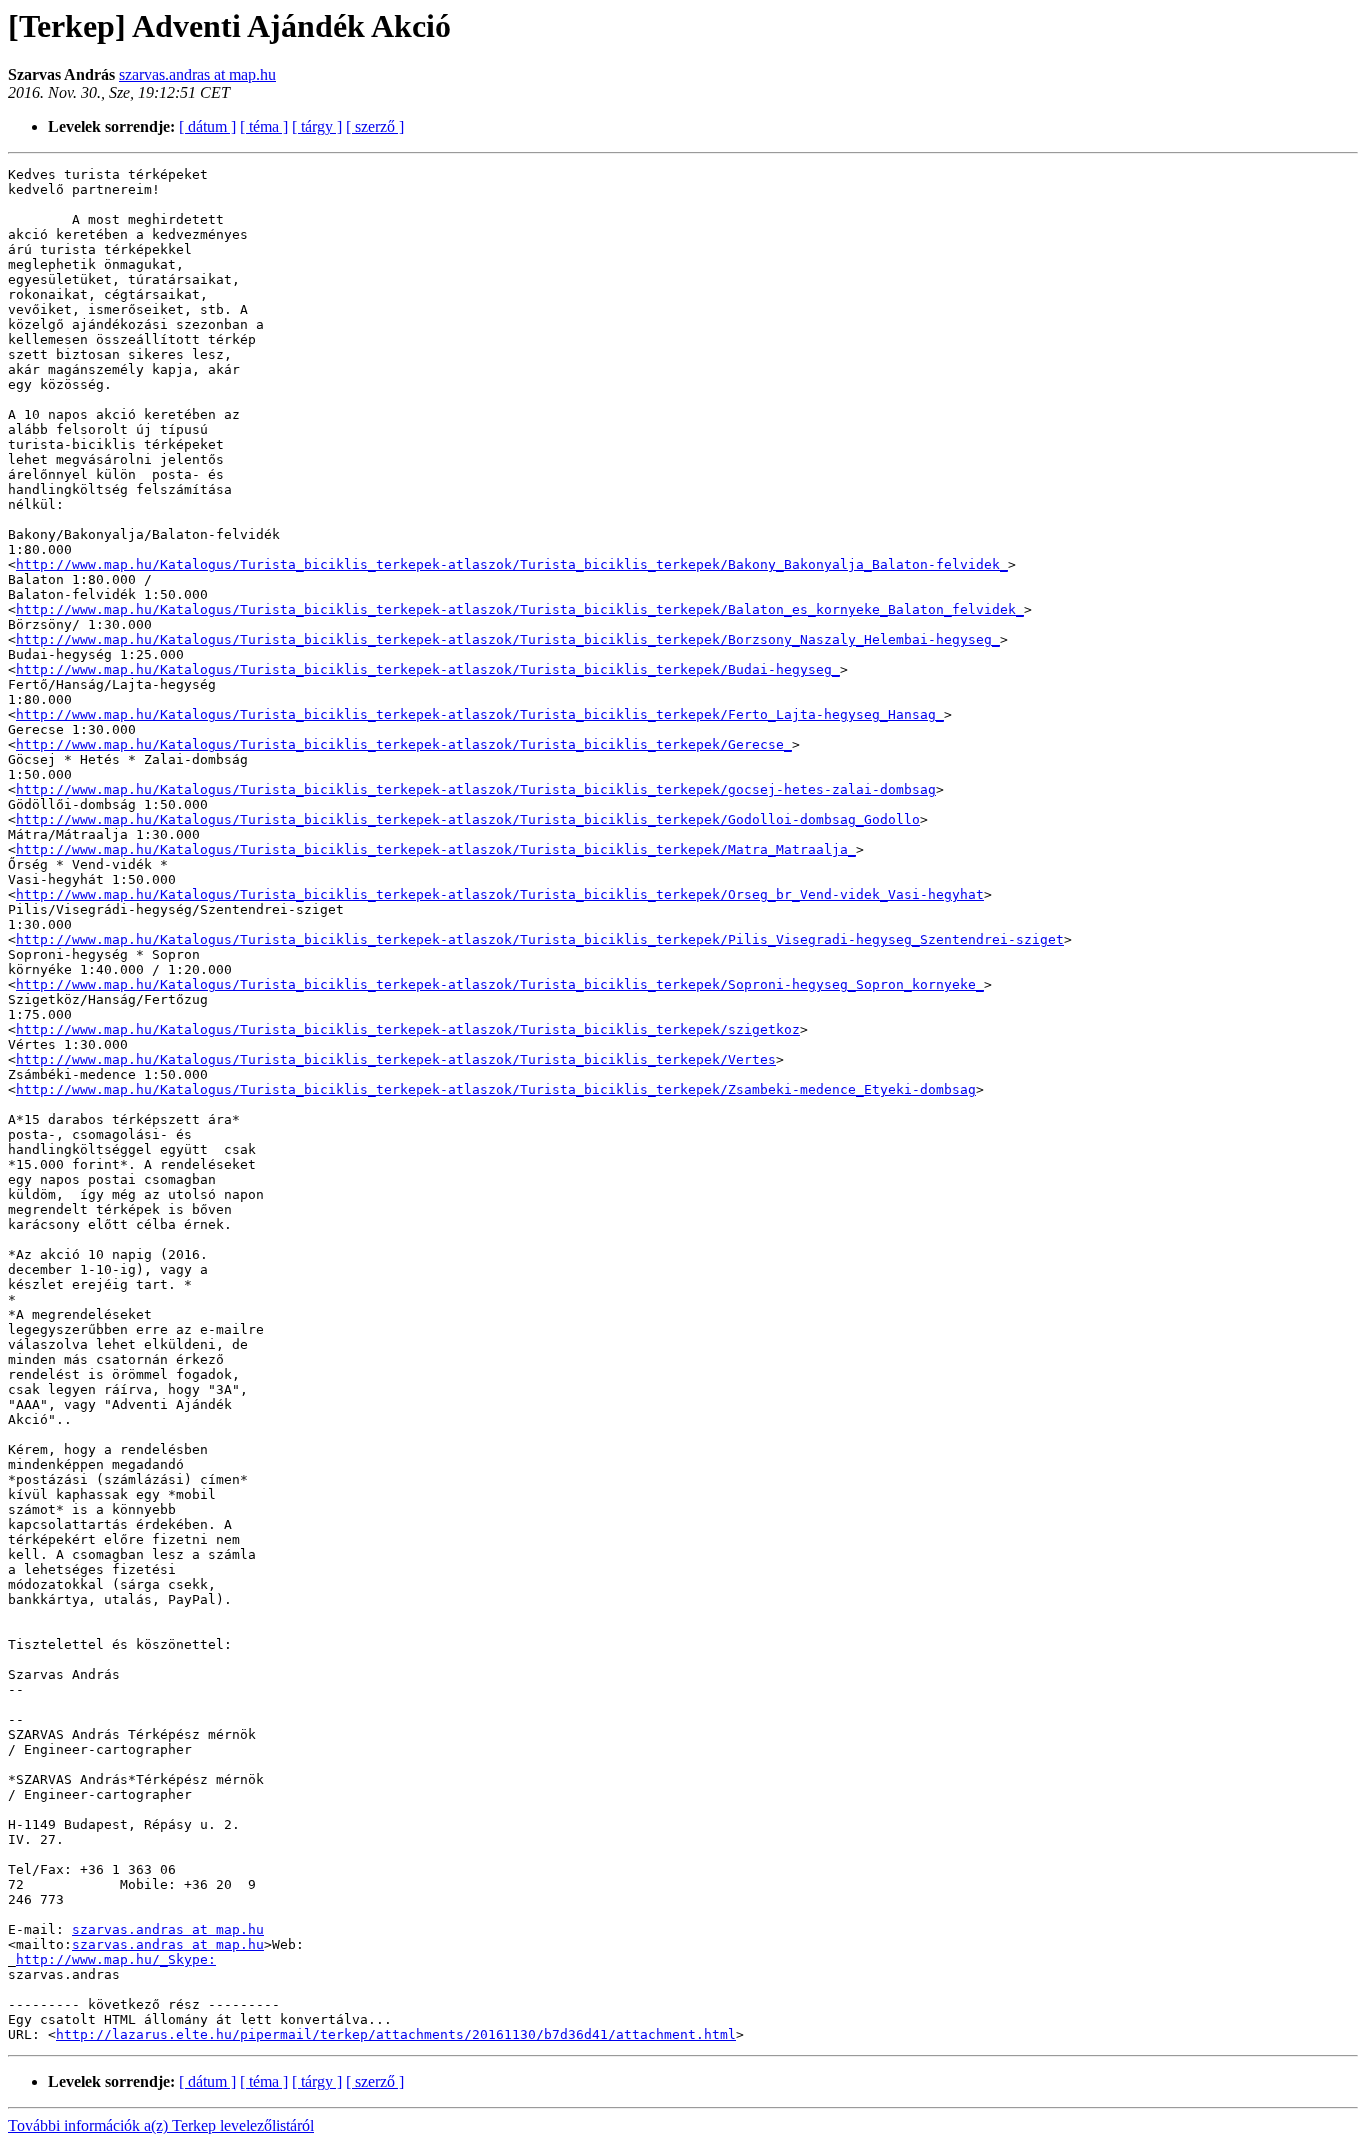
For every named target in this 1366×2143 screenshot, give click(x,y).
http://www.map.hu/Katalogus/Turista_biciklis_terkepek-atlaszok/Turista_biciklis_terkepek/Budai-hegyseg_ (428, 669)
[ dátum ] (207, 126)
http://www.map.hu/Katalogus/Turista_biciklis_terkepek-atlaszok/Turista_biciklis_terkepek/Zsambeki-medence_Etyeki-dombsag (496, 1089)
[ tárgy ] (317, 126)
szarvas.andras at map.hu (197, 74)
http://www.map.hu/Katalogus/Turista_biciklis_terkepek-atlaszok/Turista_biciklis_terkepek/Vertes (396, 1059)
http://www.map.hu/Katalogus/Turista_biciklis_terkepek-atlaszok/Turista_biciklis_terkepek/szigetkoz (408, 1029)
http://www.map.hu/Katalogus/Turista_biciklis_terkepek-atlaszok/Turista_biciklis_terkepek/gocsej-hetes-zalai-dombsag (476, 789)
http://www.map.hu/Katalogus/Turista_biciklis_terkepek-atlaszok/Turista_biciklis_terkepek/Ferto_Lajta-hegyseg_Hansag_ (480, 714)
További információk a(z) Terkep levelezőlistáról (161, 2125)
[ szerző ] (375, 126)
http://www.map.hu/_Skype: (116, 1959)
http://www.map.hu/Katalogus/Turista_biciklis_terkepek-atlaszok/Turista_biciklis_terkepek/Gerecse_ (404, 744)
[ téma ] (264, 126)
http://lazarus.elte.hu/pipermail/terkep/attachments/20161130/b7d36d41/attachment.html (396, 2034)
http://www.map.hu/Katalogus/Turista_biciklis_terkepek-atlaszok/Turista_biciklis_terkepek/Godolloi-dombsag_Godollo (468, 819)
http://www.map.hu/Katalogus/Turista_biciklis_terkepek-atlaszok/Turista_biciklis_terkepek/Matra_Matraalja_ (436, 849)
